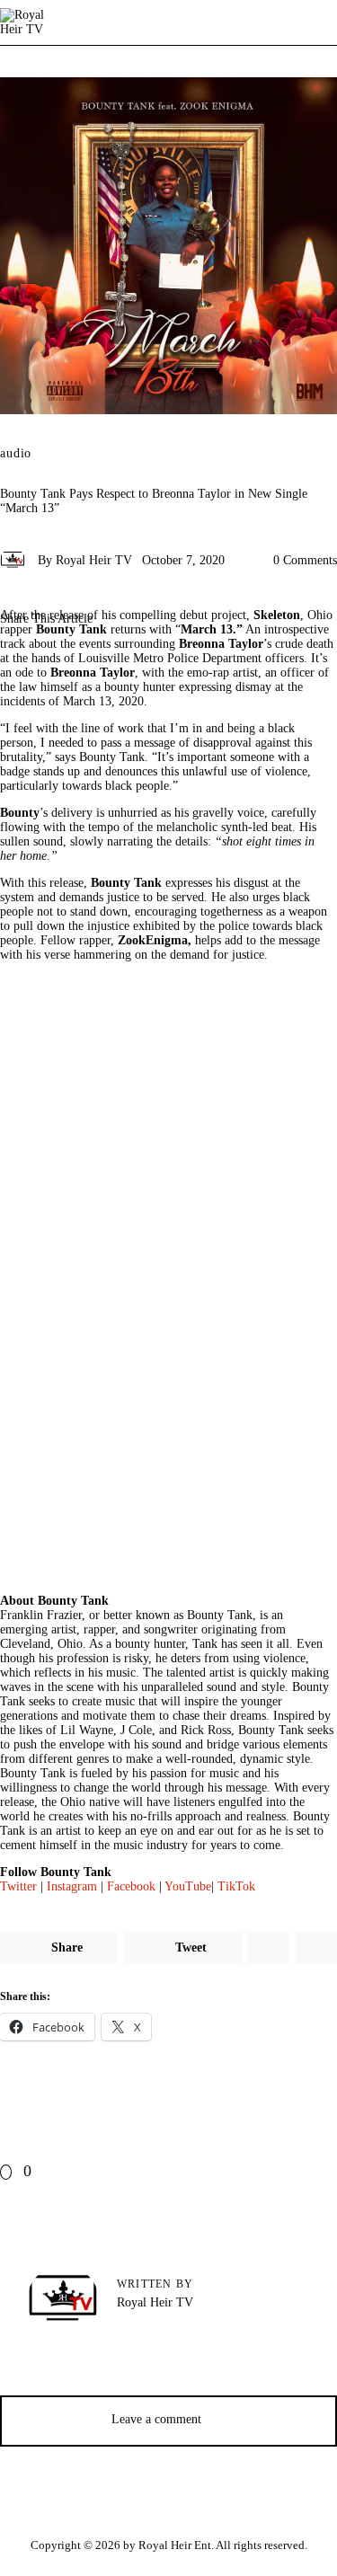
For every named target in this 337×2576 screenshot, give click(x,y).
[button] (173, 663)
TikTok (236, 1886)
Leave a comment (158, 2419)
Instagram (72, 1886)
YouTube (188, 1886)
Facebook (131, 1886)
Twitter (18, 1886)
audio (16, 454)
